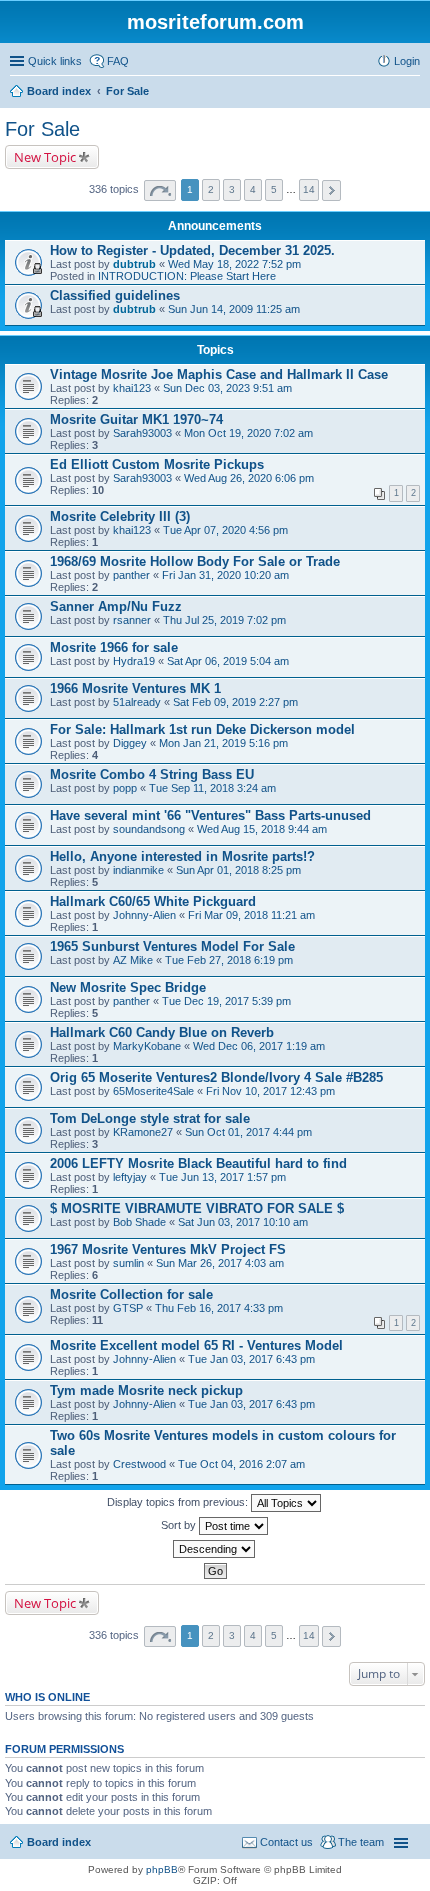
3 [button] (232, 189)
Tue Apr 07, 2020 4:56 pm (225, 530)
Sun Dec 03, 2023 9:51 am (227, 388)
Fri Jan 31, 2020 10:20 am (225, 575)
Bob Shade (139, 1222)
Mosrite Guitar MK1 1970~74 (136, 419)
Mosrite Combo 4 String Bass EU (152, 774)
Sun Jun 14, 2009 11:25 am (234, 309)
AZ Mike (133, 960)
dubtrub (134, 264)
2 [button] (211, 189)
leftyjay (130, 1177)
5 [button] (274, 189)
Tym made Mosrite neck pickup (146, 1390)
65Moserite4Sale (153, 1091)
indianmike (138, 870)
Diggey (130, 743)
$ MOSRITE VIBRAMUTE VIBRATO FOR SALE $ (197, 1208)
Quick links (55, 61)
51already (137, 702)
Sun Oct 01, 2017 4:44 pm (248, 1132)
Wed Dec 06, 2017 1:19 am (259, 1046)
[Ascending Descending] (215, 1549)
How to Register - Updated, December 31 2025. (192, 250)
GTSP (128, 1308)
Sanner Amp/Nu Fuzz (116, 606)
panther (131, 575)
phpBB (162, 1869)
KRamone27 (143, 1132)
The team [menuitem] (361, 1842)
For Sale (42, 129)
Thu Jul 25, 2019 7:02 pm (224, 620)
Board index (59, 1842)
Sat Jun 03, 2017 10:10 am (243, 1222)
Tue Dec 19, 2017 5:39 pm (226, 1001)
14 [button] (309, 189)
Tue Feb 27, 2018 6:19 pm (229, 960)
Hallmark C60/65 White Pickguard (153, 901)
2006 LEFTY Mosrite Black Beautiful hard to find (198, 1163)
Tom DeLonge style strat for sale (150, 1118)
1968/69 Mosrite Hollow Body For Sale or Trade (195, 561)
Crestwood (139, 1464)
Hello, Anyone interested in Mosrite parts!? (182, 856)
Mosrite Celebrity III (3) (120, 516)
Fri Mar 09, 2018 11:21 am (251, 915)
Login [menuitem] (407, 61)
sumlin (128, 1263)
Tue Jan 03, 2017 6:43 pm (251, 1359)
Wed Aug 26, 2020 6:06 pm (249, 478)
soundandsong (149, 829)
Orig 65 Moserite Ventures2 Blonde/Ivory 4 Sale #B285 (216, 1077)
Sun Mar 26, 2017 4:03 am (220, 1263)
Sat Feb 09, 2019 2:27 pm (235, 702)
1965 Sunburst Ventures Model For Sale (172, 946)
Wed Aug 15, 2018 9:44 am (262, 829)
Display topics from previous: (179, 1502)
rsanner (132, 620)
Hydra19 (134, 661)
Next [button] (331, 190)
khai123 (132, 388)
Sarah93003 (142, 433)
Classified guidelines (115, 295)
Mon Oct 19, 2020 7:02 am (248, 433)
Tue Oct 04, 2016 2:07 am (241, 1464)
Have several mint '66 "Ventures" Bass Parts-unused (210, 815)
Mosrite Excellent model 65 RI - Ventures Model (196, 1345)
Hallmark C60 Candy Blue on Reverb (162, 1032)
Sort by (180, 1525)
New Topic (45, 157)
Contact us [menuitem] (286, 1842)
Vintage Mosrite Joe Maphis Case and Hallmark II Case (219, 374)
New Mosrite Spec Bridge (128, 987)
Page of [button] (160, 190)
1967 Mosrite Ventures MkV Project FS (168, 1249)
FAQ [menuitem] (118, 61)
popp (125, 788)
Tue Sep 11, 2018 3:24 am (212, 788)
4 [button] (253, 189)
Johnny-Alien (144, 915)
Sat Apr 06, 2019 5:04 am (228, 661)
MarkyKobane (147, 1046)
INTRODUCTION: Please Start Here (187, 276)
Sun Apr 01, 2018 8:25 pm (238, 870)
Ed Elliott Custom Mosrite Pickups (157, 464)
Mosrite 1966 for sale (114, 647)
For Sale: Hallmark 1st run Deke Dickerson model (202, 729)
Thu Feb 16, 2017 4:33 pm (219, 1308)
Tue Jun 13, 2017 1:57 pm (222, 1177)
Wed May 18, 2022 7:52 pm (234, 264)
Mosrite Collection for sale (131, 1294)
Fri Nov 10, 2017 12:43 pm (270, 1091)
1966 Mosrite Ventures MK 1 (135, 688)
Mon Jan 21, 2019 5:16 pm (223, 743)
